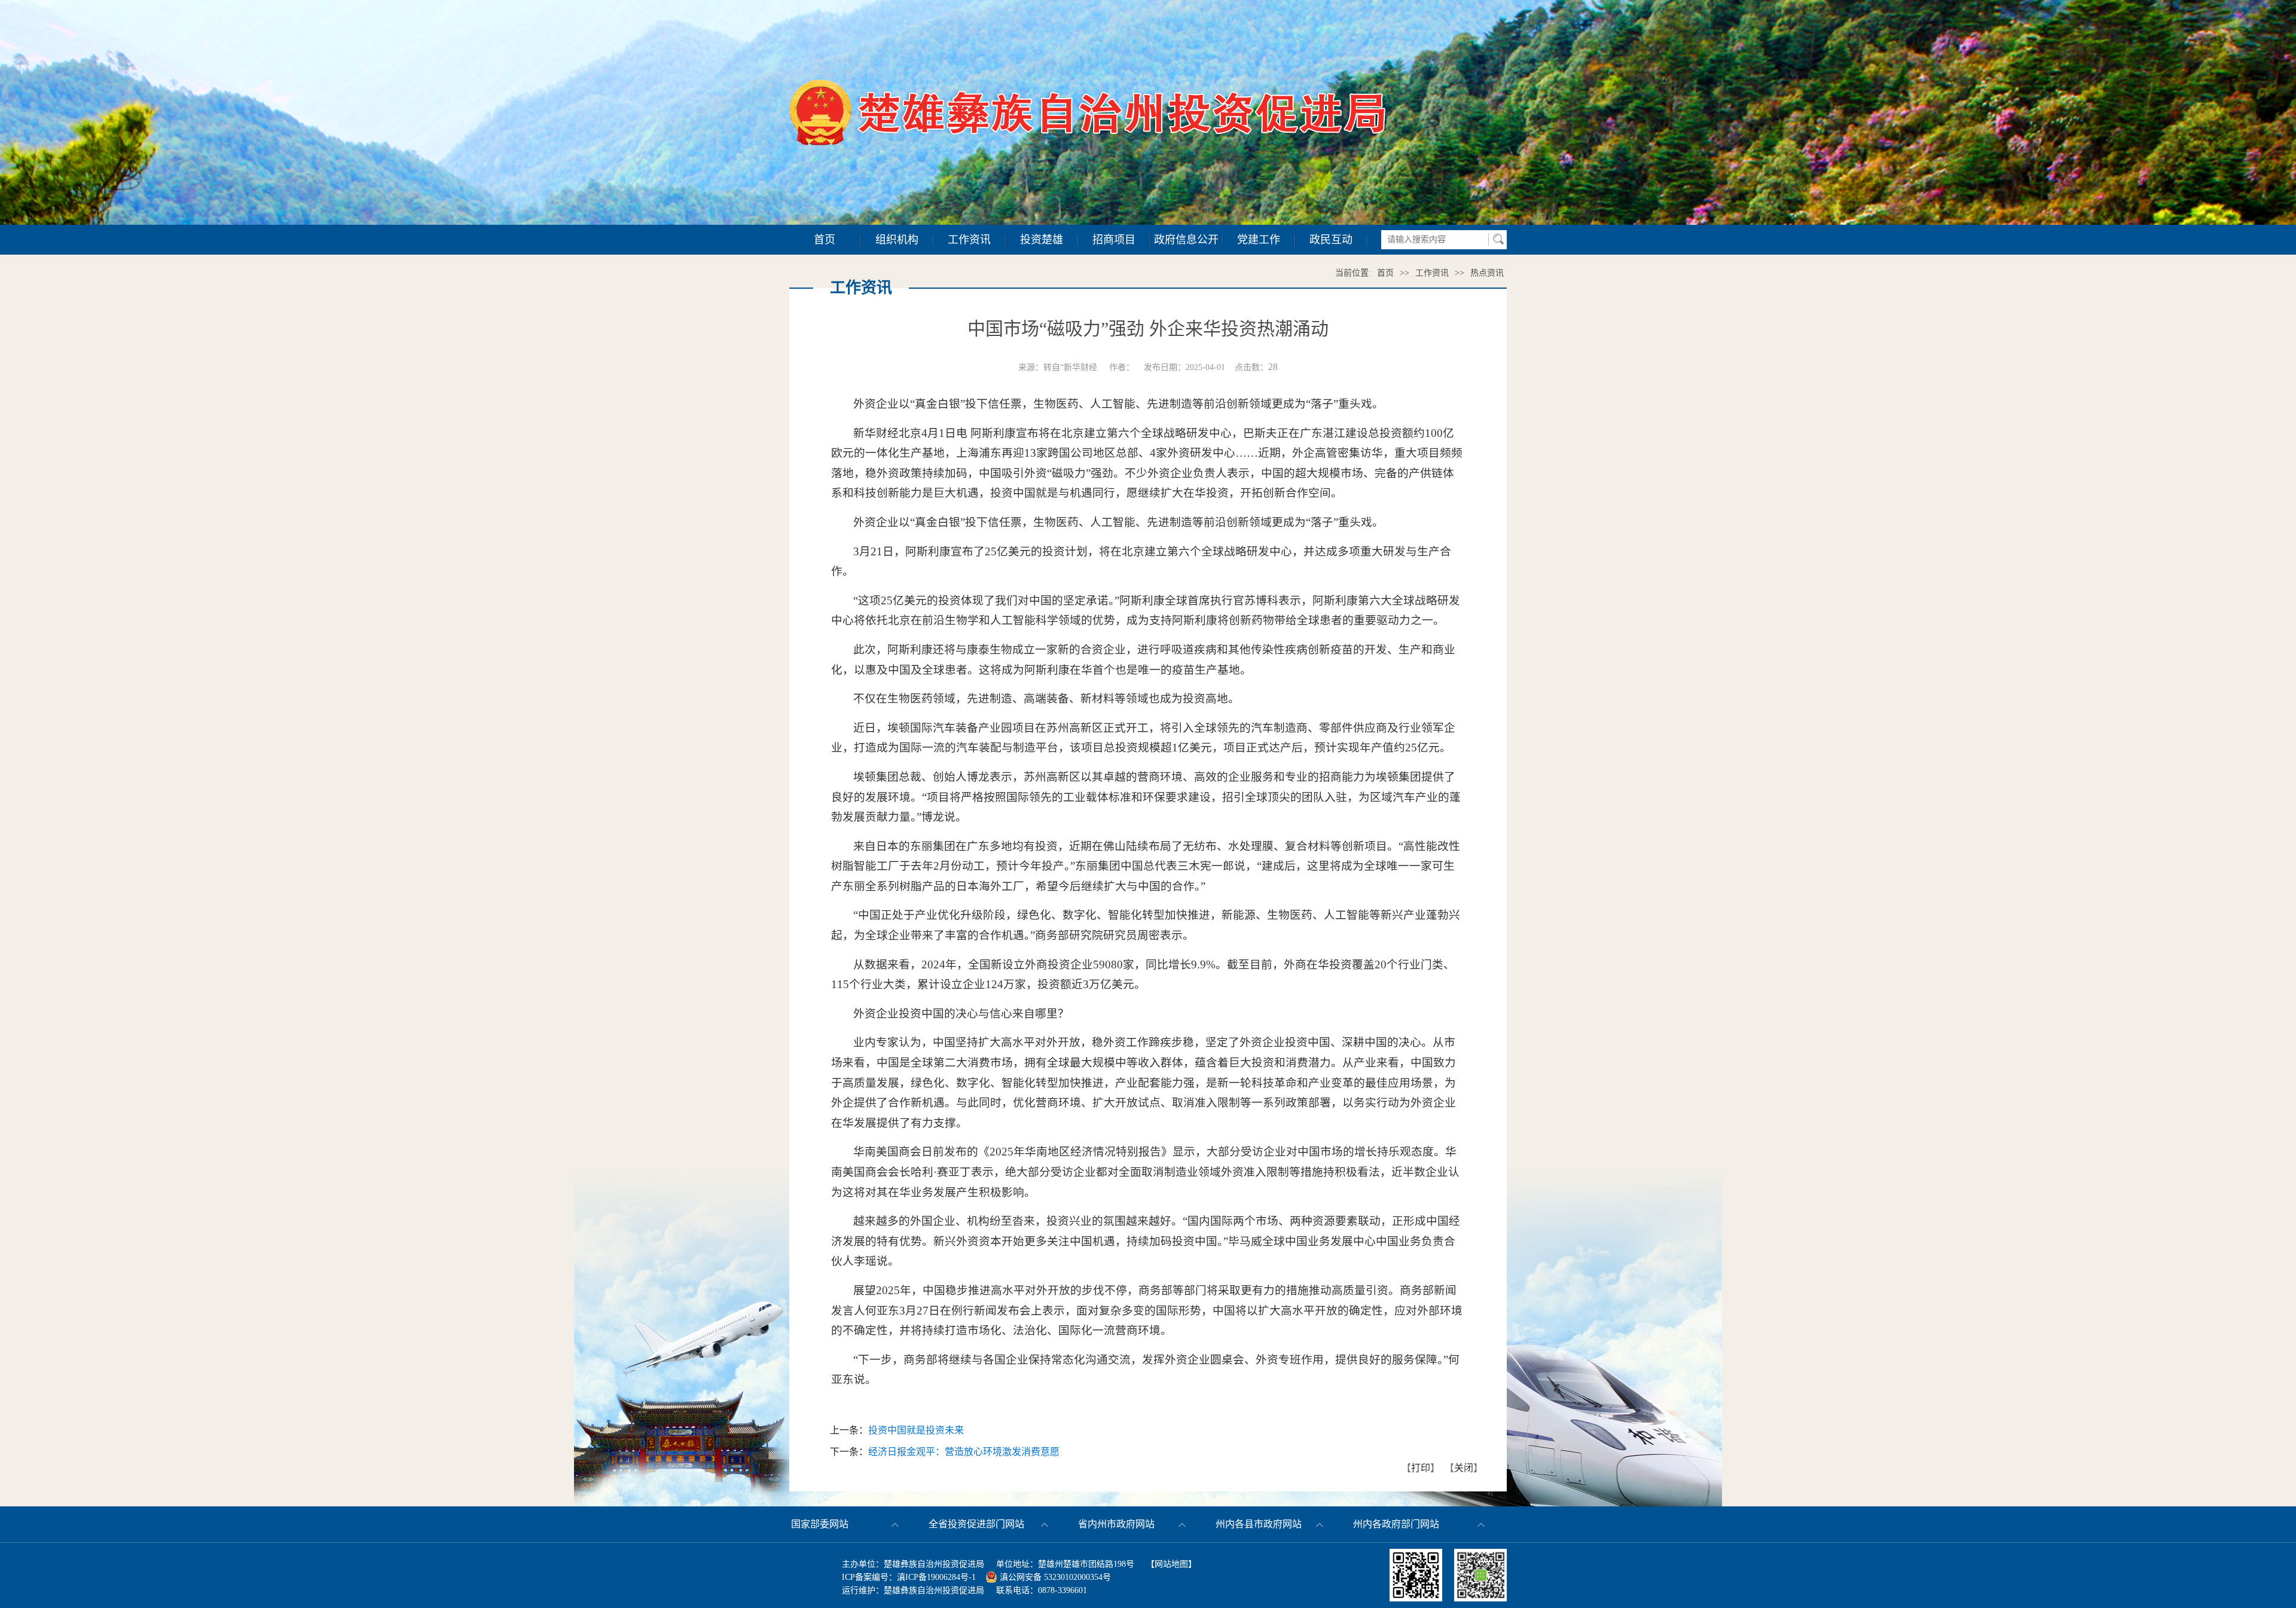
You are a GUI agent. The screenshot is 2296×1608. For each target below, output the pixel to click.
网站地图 (1171, 1564)
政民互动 (1331, 240)
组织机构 (897, 240)
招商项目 (1114, 240)
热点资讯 (1487, 273)
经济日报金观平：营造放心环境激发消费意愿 (964, 1452)
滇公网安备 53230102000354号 (1054, 1577)
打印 (1421, 1468)
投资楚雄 (1042, 240)
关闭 (1464, 1468)
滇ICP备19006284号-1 (936, 1577)
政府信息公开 (1186, 240)
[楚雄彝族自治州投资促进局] (1088, 86)
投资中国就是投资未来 (916, 1430)
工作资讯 (969, 240)
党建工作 (1259, 240)
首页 (825, 240)
